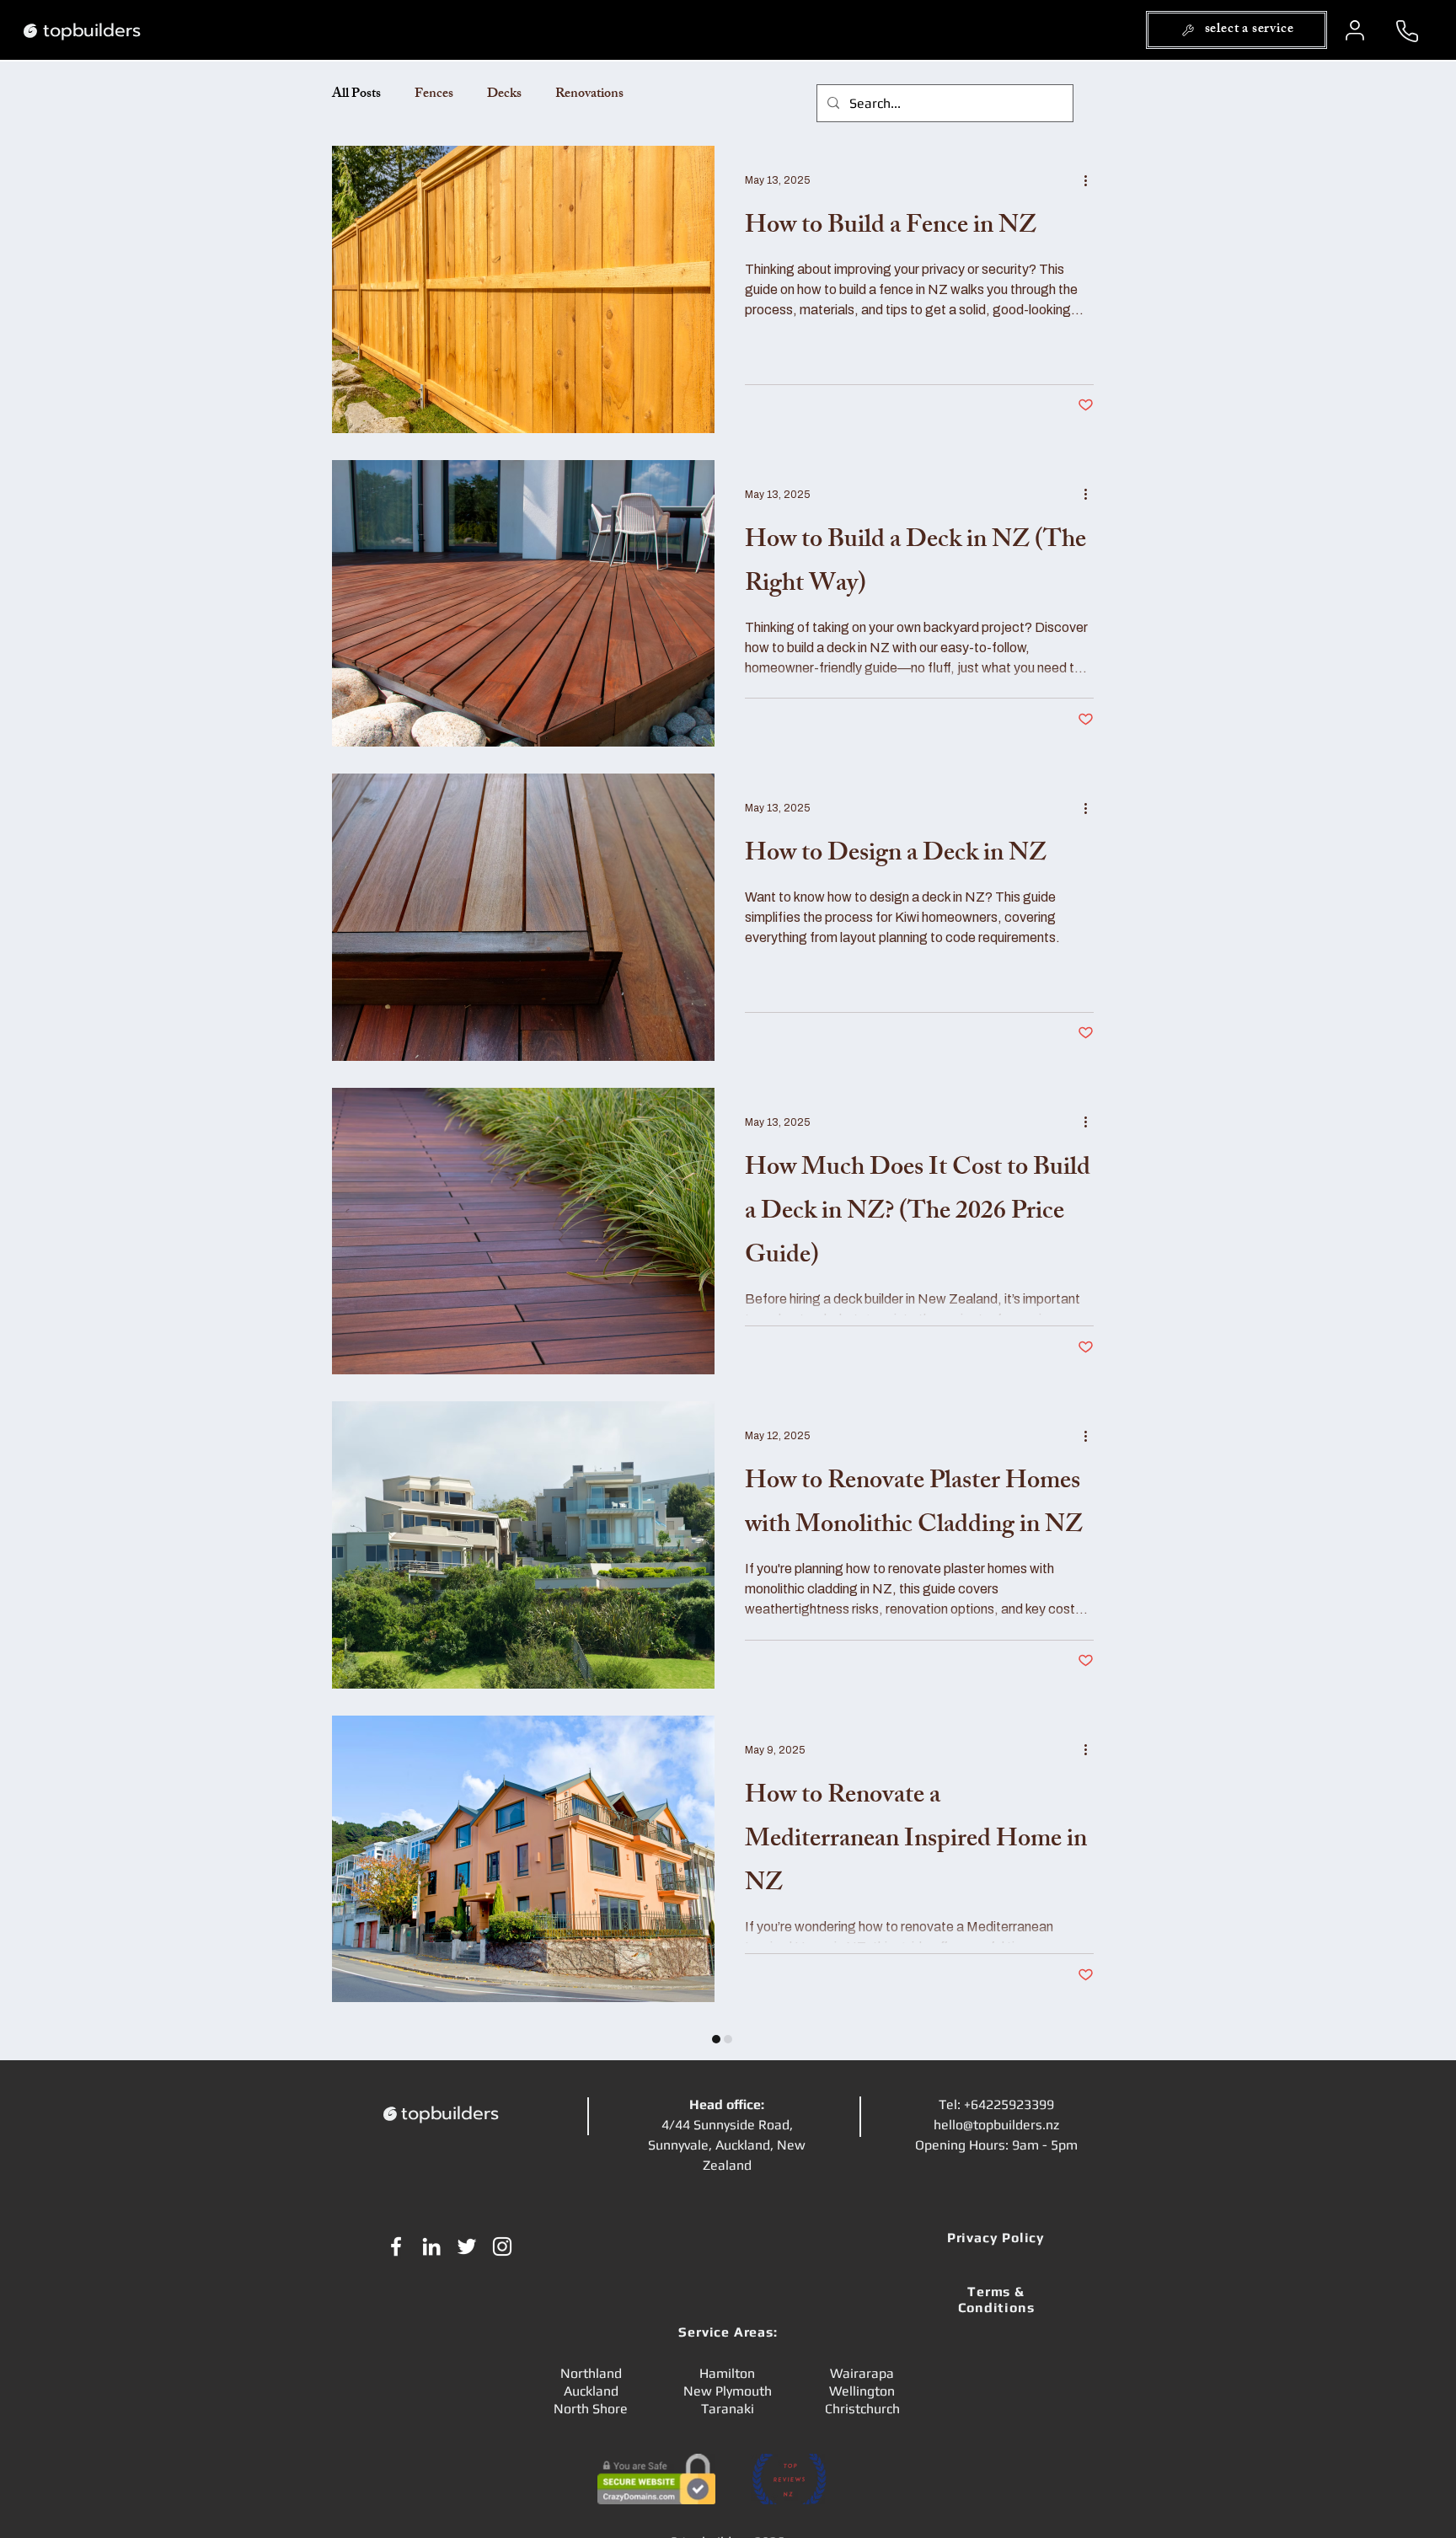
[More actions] (1091, 180)
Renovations (589, 95)
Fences (434, 95)
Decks (504, 95)
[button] (1237, 30)
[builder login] (1357, 30)
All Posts (356, 95)
